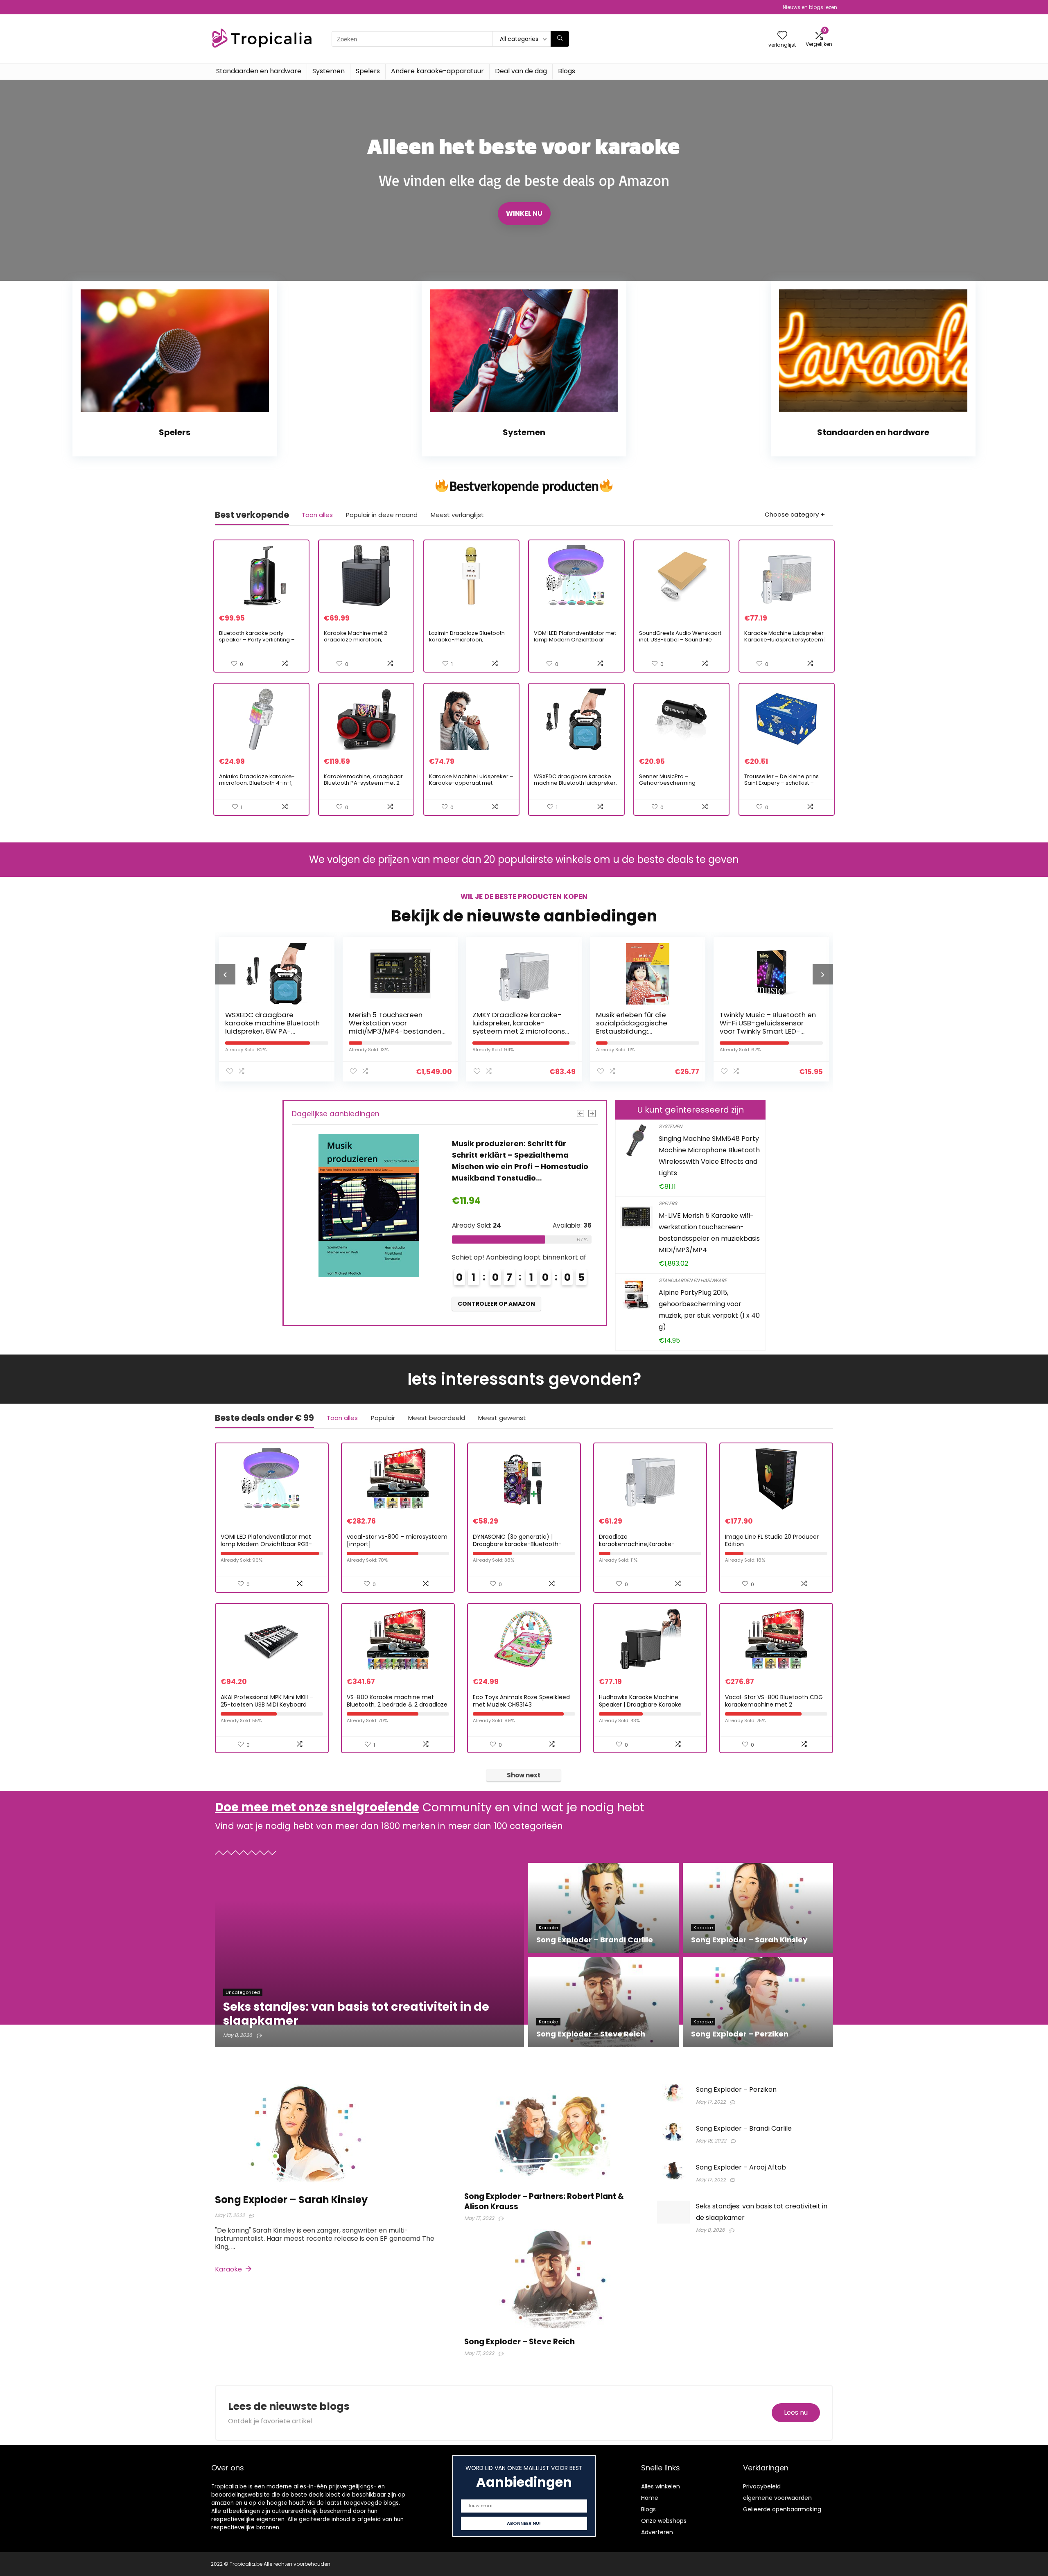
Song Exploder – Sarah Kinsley (291, 2200)
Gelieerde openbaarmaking (782, 2509)
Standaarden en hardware (259, 71)
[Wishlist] (782, 36)
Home (650, 2498)
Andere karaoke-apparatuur (437, 71)
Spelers (368, 71)
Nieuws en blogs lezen (810, 7)
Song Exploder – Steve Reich (519, 2342)
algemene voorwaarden (777, 2498)
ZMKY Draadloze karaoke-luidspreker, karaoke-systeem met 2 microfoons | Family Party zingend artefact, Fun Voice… (397, 1031)
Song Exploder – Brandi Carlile (744, 2128)
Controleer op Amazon (496, 1280)
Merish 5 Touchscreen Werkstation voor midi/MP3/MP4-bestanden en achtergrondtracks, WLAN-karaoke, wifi (271, 1031)
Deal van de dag (521, 71)
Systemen (329, 71)
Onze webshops (664, 2521)
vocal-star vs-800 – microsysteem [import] (397, 1540)
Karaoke (229, 2269)
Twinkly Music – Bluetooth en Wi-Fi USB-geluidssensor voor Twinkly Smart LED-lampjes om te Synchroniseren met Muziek (644, 1031)
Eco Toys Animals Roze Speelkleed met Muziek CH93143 (521, 1701)
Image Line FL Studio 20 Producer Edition (772, 1540)
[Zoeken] (560, 39)
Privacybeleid (762, 2486)
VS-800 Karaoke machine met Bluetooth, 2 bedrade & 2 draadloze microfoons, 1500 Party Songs (397, 1705)
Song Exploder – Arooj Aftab (741, 2167)
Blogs (567, 71)
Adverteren (657, 2532)
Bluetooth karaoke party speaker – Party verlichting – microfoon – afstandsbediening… (257, 643)
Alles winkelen (661, 2486)
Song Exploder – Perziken (736, 2089)
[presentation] (225, 974)
